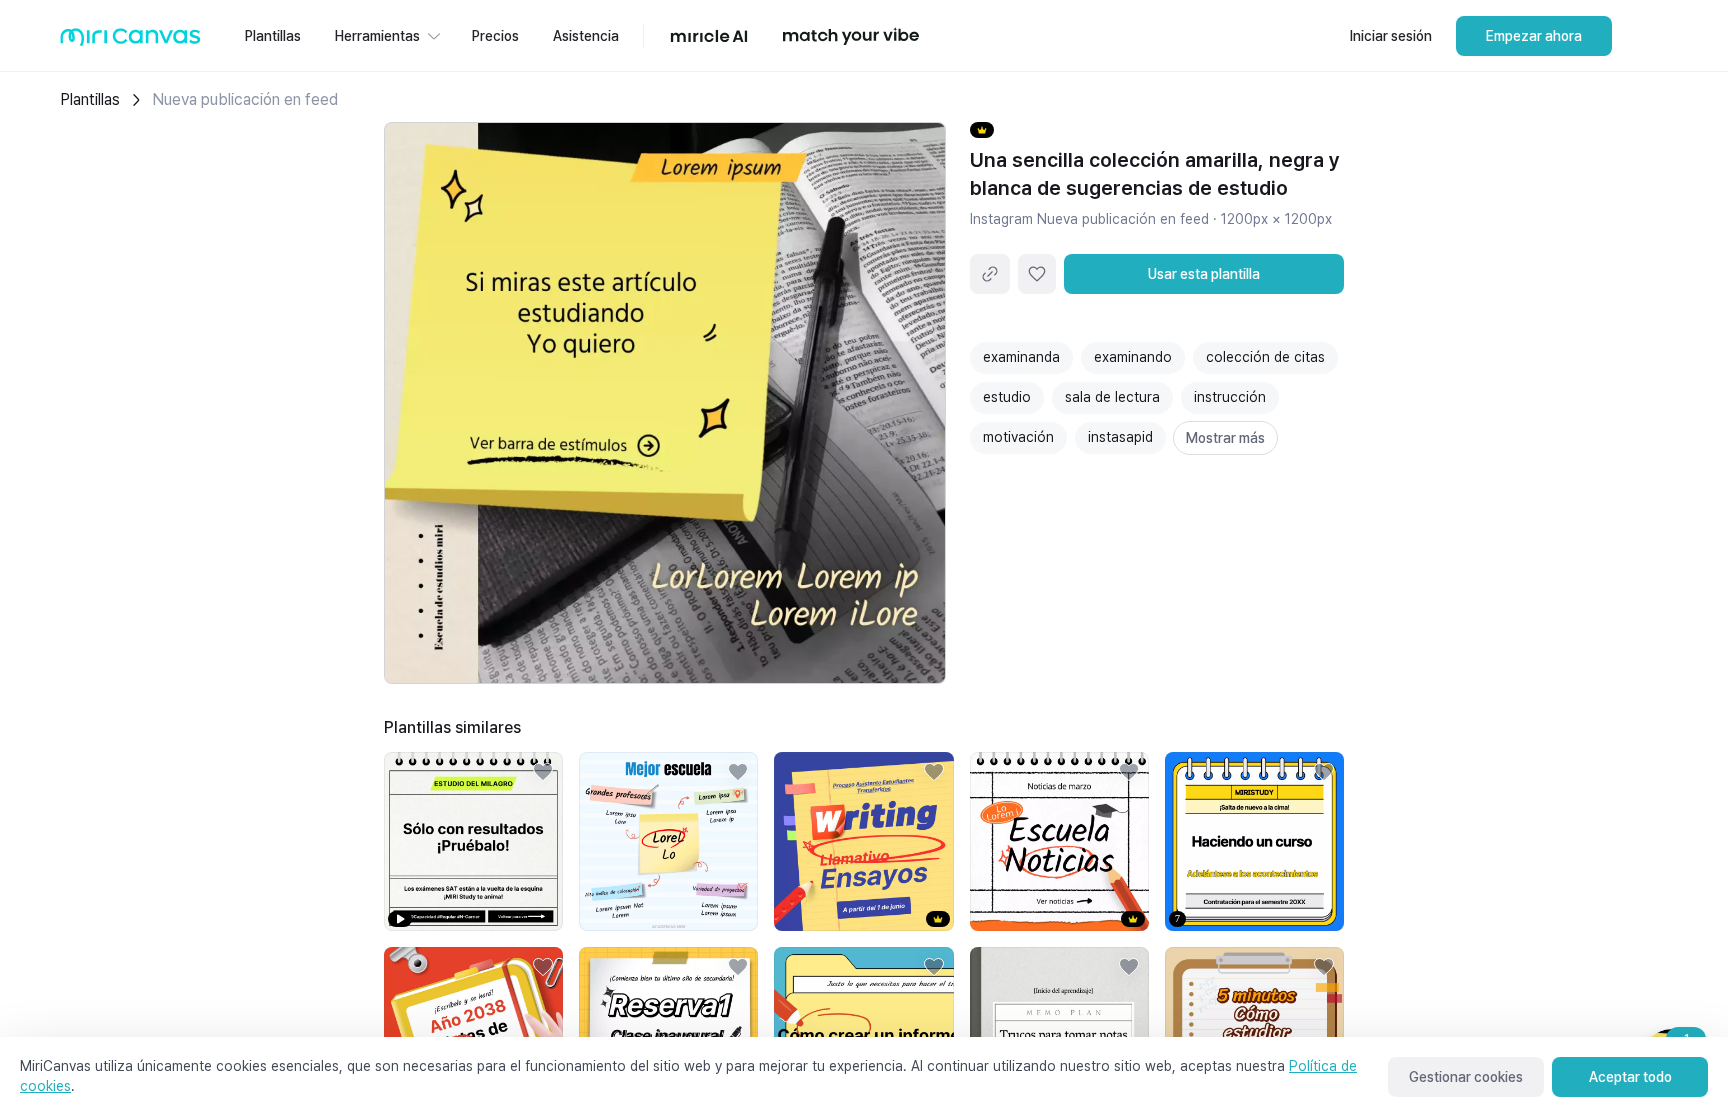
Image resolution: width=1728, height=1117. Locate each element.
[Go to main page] (130, 41)
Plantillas (90, 99)
